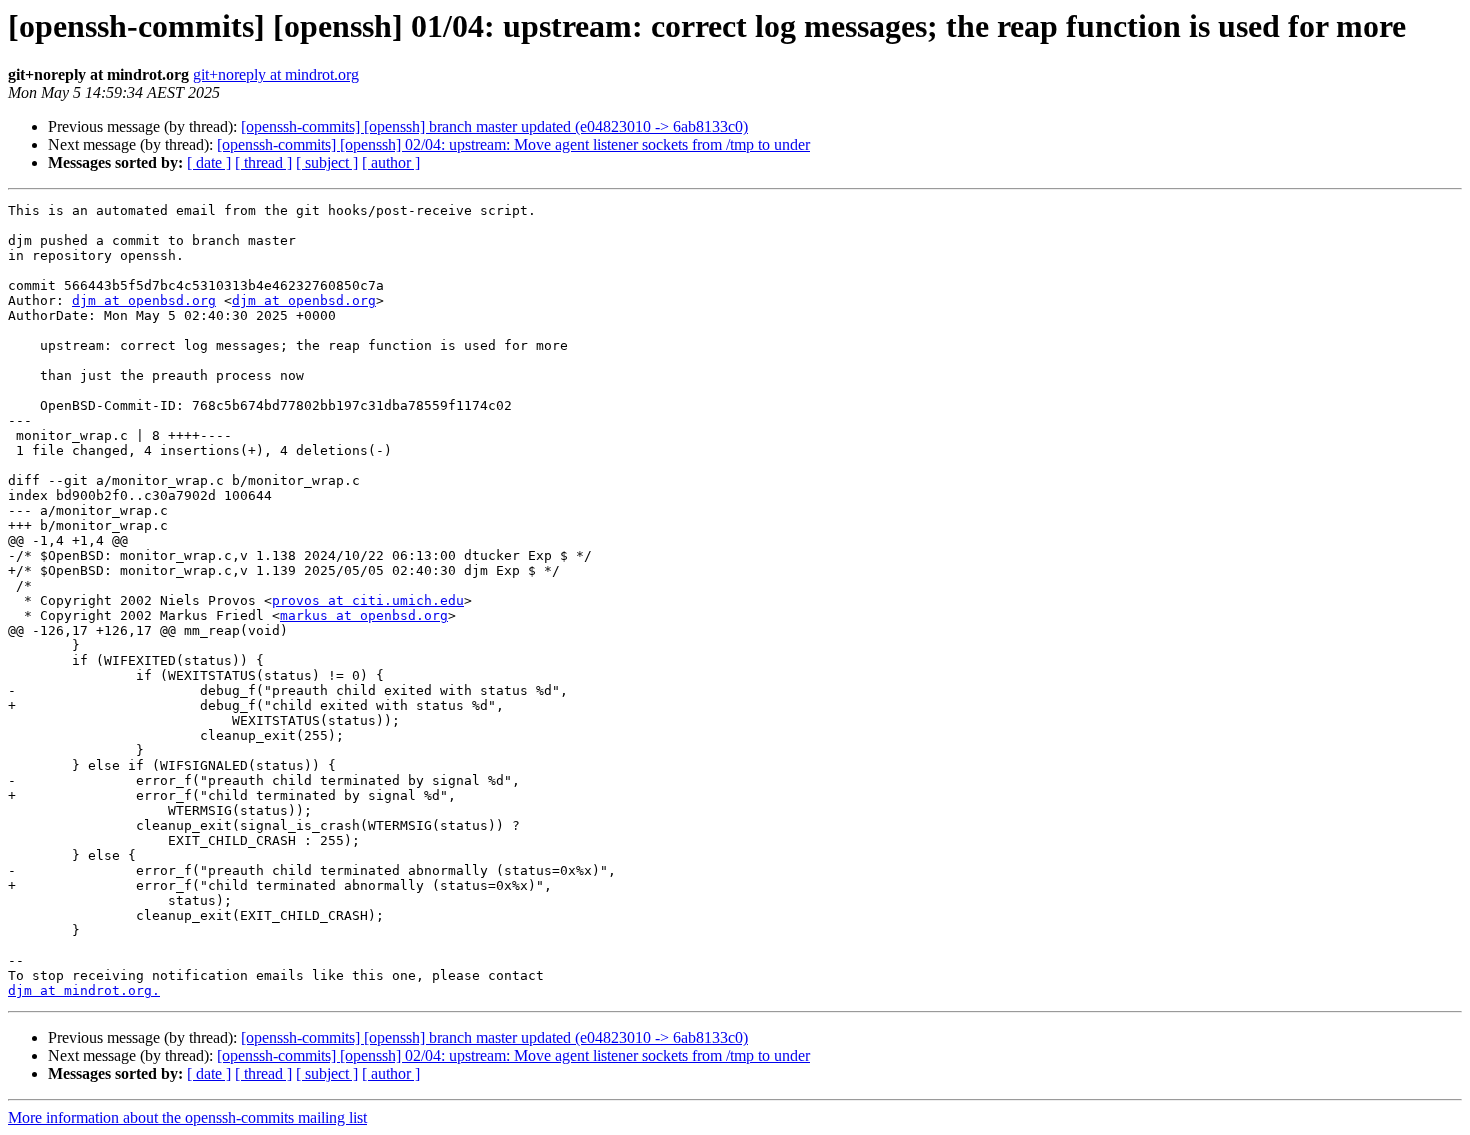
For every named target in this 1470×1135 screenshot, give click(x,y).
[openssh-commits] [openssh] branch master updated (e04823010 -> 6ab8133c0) (494, 126)
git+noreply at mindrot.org (276, 74)
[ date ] (209, 162)
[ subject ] (327, 162)
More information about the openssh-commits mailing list (187, 1117)
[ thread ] (263, 162)
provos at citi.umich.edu (368, 600)
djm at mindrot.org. (84, 990)
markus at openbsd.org (364, 615)
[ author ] (391, 162)
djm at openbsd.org (144, 300)
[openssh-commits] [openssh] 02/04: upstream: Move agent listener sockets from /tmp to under (513, 144)
